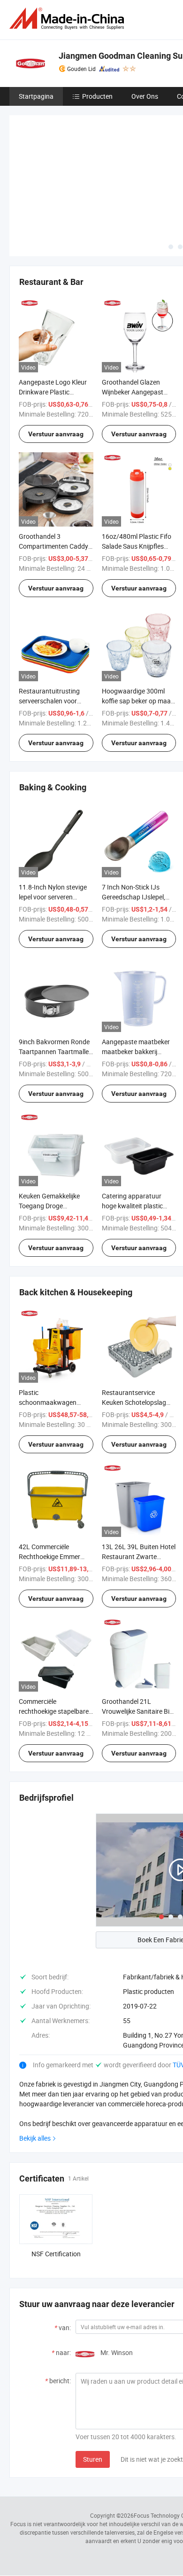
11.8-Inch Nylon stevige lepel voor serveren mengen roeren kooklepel (55, 827)
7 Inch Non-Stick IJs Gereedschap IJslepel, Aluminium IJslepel (133, 827)
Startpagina (36, 96)
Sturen (93, 2389)
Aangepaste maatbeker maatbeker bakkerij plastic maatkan (136, 981)
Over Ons (145, 96)
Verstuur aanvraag (56, 364)
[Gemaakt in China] (69, 19)
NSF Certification (56, 2184)
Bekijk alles (35, 2068)
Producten (97, 96)
